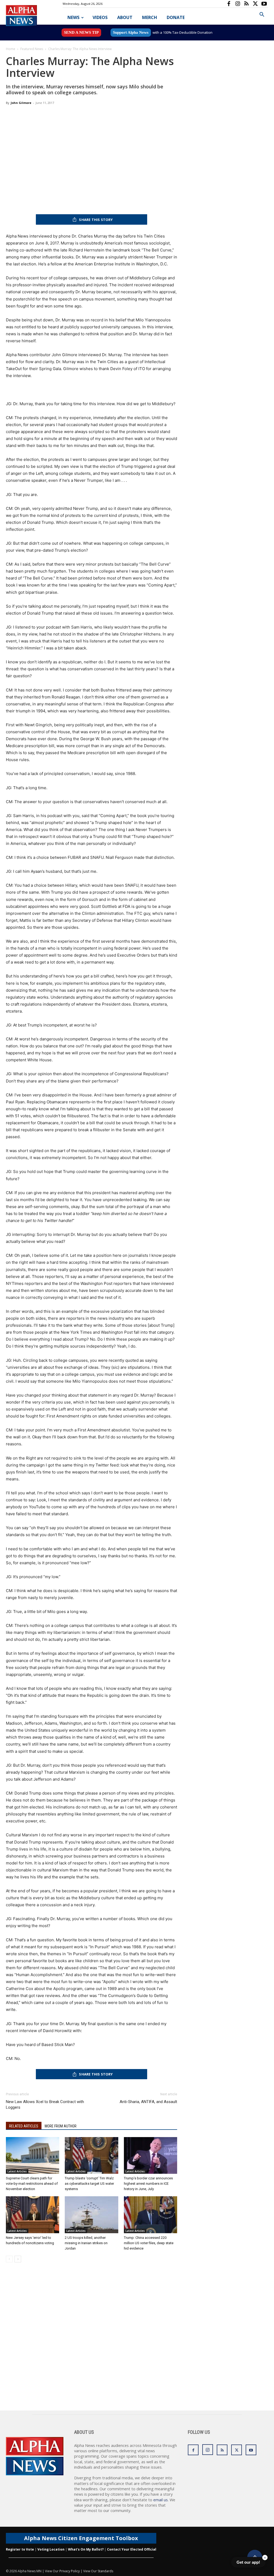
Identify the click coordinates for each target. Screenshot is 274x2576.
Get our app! (248, 2562)
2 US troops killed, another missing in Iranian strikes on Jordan (86, 2243)
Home (11, 49)
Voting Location (51, 2549)
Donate (176, 17)
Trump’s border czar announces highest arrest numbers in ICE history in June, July (148, 2184)
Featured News (32, 49)
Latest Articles (17, 2171)
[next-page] (18, 2259)
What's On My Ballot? (86, 2549)
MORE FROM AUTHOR (61, 2126)
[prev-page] (9, 2259)
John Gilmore (21, 103)
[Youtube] (264, 4)
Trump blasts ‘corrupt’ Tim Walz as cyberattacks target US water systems (89, 2184)
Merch (150, 17)
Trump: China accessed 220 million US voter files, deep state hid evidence (149, 2243)
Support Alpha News (131, 32)
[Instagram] (238, 4)
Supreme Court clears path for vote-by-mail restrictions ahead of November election (32, 2184)
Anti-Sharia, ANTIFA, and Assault (148, 2102)
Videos (100, 17)
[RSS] (246, 4)
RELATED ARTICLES (24, 2126)
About (125, 17)
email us (161, 2500)
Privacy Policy (70, 2571)
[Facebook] (229, 4)
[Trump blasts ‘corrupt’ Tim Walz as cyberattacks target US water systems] (91, 2155)
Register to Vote (20, 2549)
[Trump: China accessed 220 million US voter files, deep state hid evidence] (151, 2215)
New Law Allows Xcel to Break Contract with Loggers (45, 2105)
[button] (262, 15)
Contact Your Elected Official (132, 2549)
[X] (255, 4)
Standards (105, 2571)
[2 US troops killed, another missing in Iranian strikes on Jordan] (91, 2215)
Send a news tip (81, 32)
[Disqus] (92, 2342)
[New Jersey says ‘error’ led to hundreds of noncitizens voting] (33, 2215)
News (73, 17)
